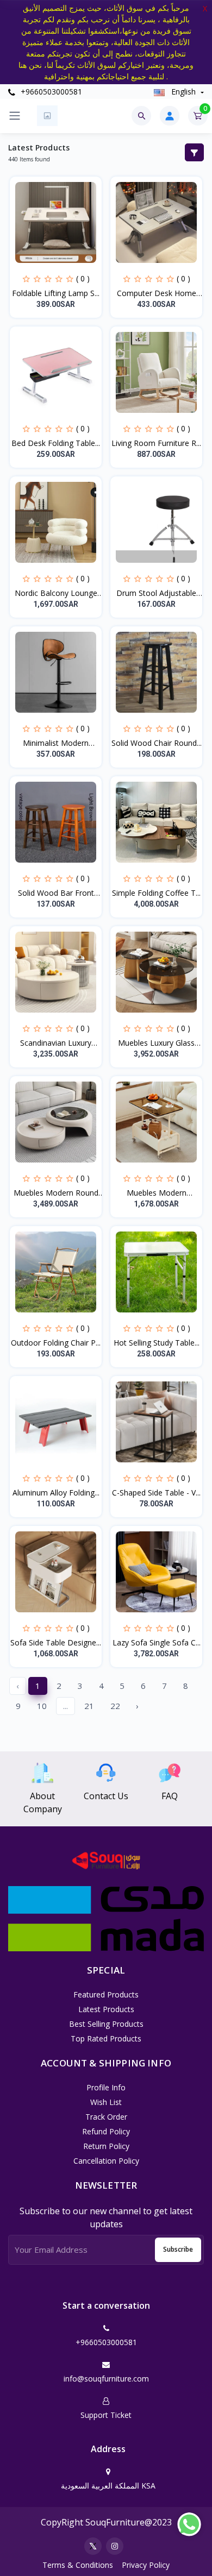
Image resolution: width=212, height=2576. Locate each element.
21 (89, 1706)
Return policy (106, 2146)
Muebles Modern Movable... (157, 1193)
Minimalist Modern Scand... (56, 743)
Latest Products (106, 2009)
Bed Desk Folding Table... (56, 443)
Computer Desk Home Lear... (157, 293)
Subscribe (178, 2249)
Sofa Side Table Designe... (56, 1642)
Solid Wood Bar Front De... (56, 893)
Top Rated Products (106, 2038)
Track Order (106, 2117)
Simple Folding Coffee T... (156, 893)
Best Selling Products (106, 2024)
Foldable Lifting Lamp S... (56, 293)
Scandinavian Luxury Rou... (56, 1043)
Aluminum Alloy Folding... (56, 1493)
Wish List (106, 2102)
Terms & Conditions (78, 2565)
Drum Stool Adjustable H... (156, 593)
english (183, 92)
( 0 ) (83, 278)
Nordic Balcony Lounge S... (56, 593)
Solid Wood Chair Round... (157, 743)
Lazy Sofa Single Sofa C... (157, 1642)
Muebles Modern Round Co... (56, 1193)
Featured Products (106, 1994)
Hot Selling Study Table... (157, 1343)
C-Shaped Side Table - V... (156, 1493)
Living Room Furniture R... (156, 443)
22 (115, 1706)
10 (42, 1706)
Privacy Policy (146, 2565)
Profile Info (106, 2087)
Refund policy (106, 2131)
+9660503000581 (50, 92)
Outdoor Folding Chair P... (56, 1343)
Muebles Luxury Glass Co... (156, 1043)
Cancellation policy (106, 2161)
